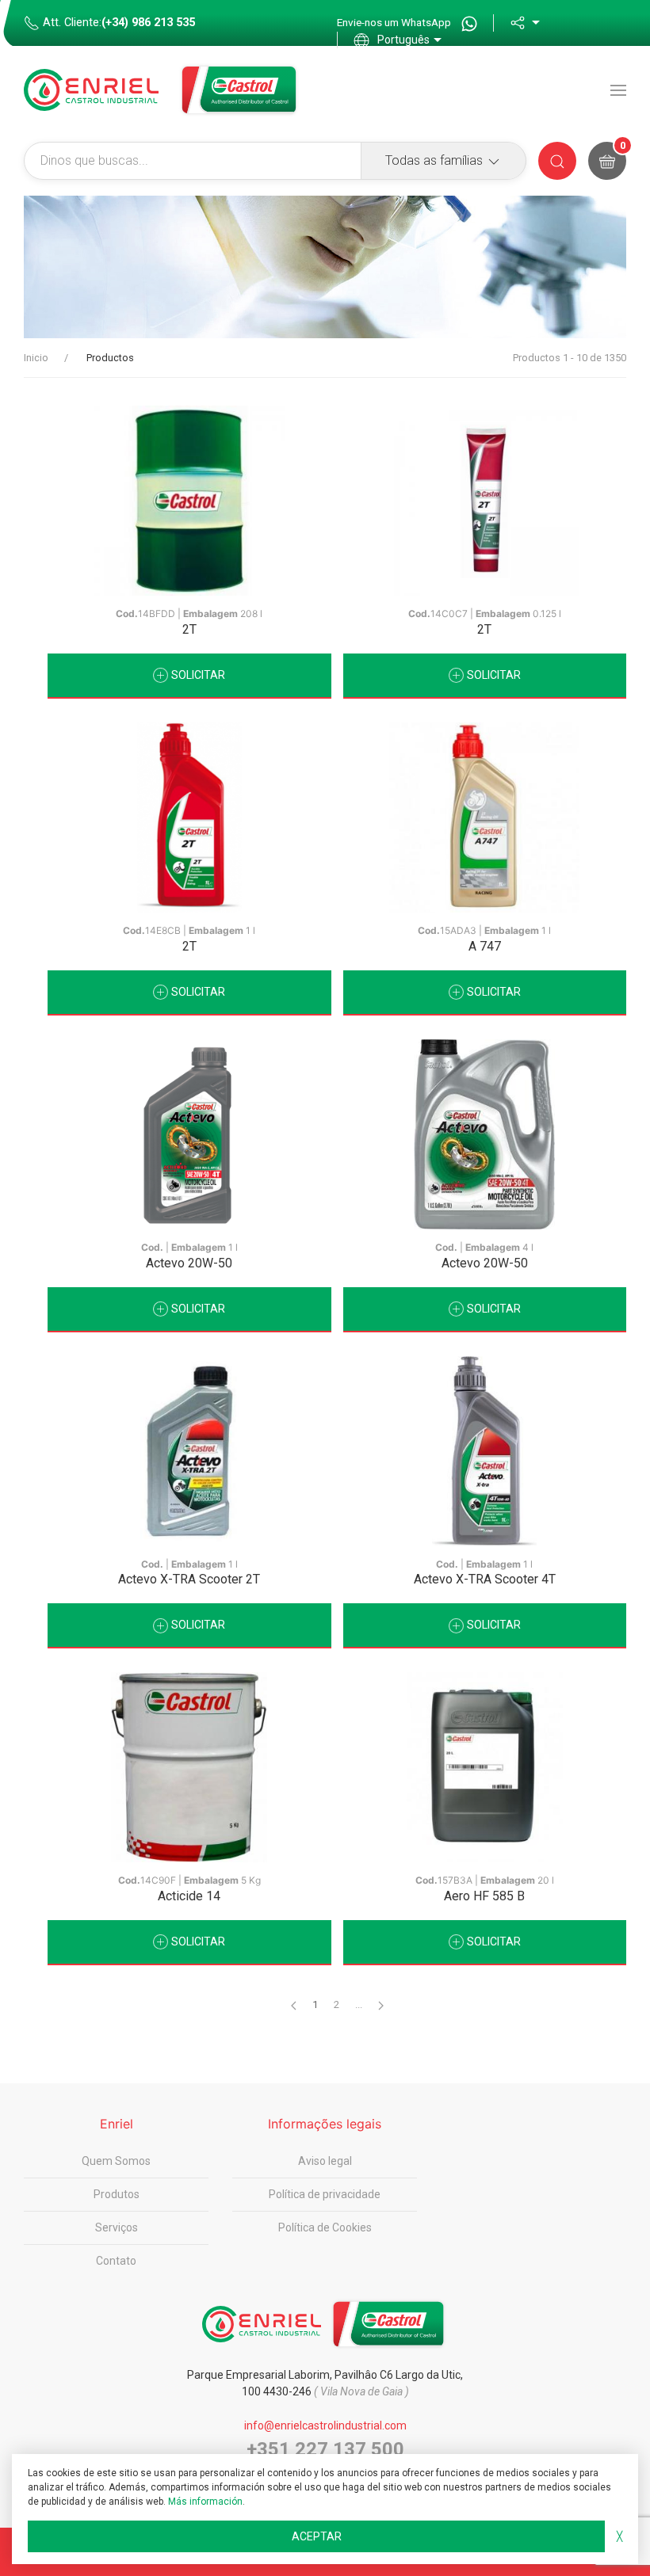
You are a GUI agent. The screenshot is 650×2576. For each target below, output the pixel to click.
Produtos (117, 2194)
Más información (205, 2502)
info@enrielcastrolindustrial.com (325, 2425)
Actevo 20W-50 (189, 1263)
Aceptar (317, 2536)
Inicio (36, 358)
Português (403, 40)
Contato (116, 2261)
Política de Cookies (325, 2227)
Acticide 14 (189, 1896)
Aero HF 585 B (484, 1896)
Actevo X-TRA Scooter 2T (189, 1579)
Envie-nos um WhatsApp (395, 22)
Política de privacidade (325, 2194)
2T (189, 629)
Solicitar (197, 675)
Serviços (117, 2227)
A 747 (485, 946)
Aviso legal (325, 2161)
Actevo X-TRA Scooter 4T (485, 1579)
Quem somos (116, 2161)
